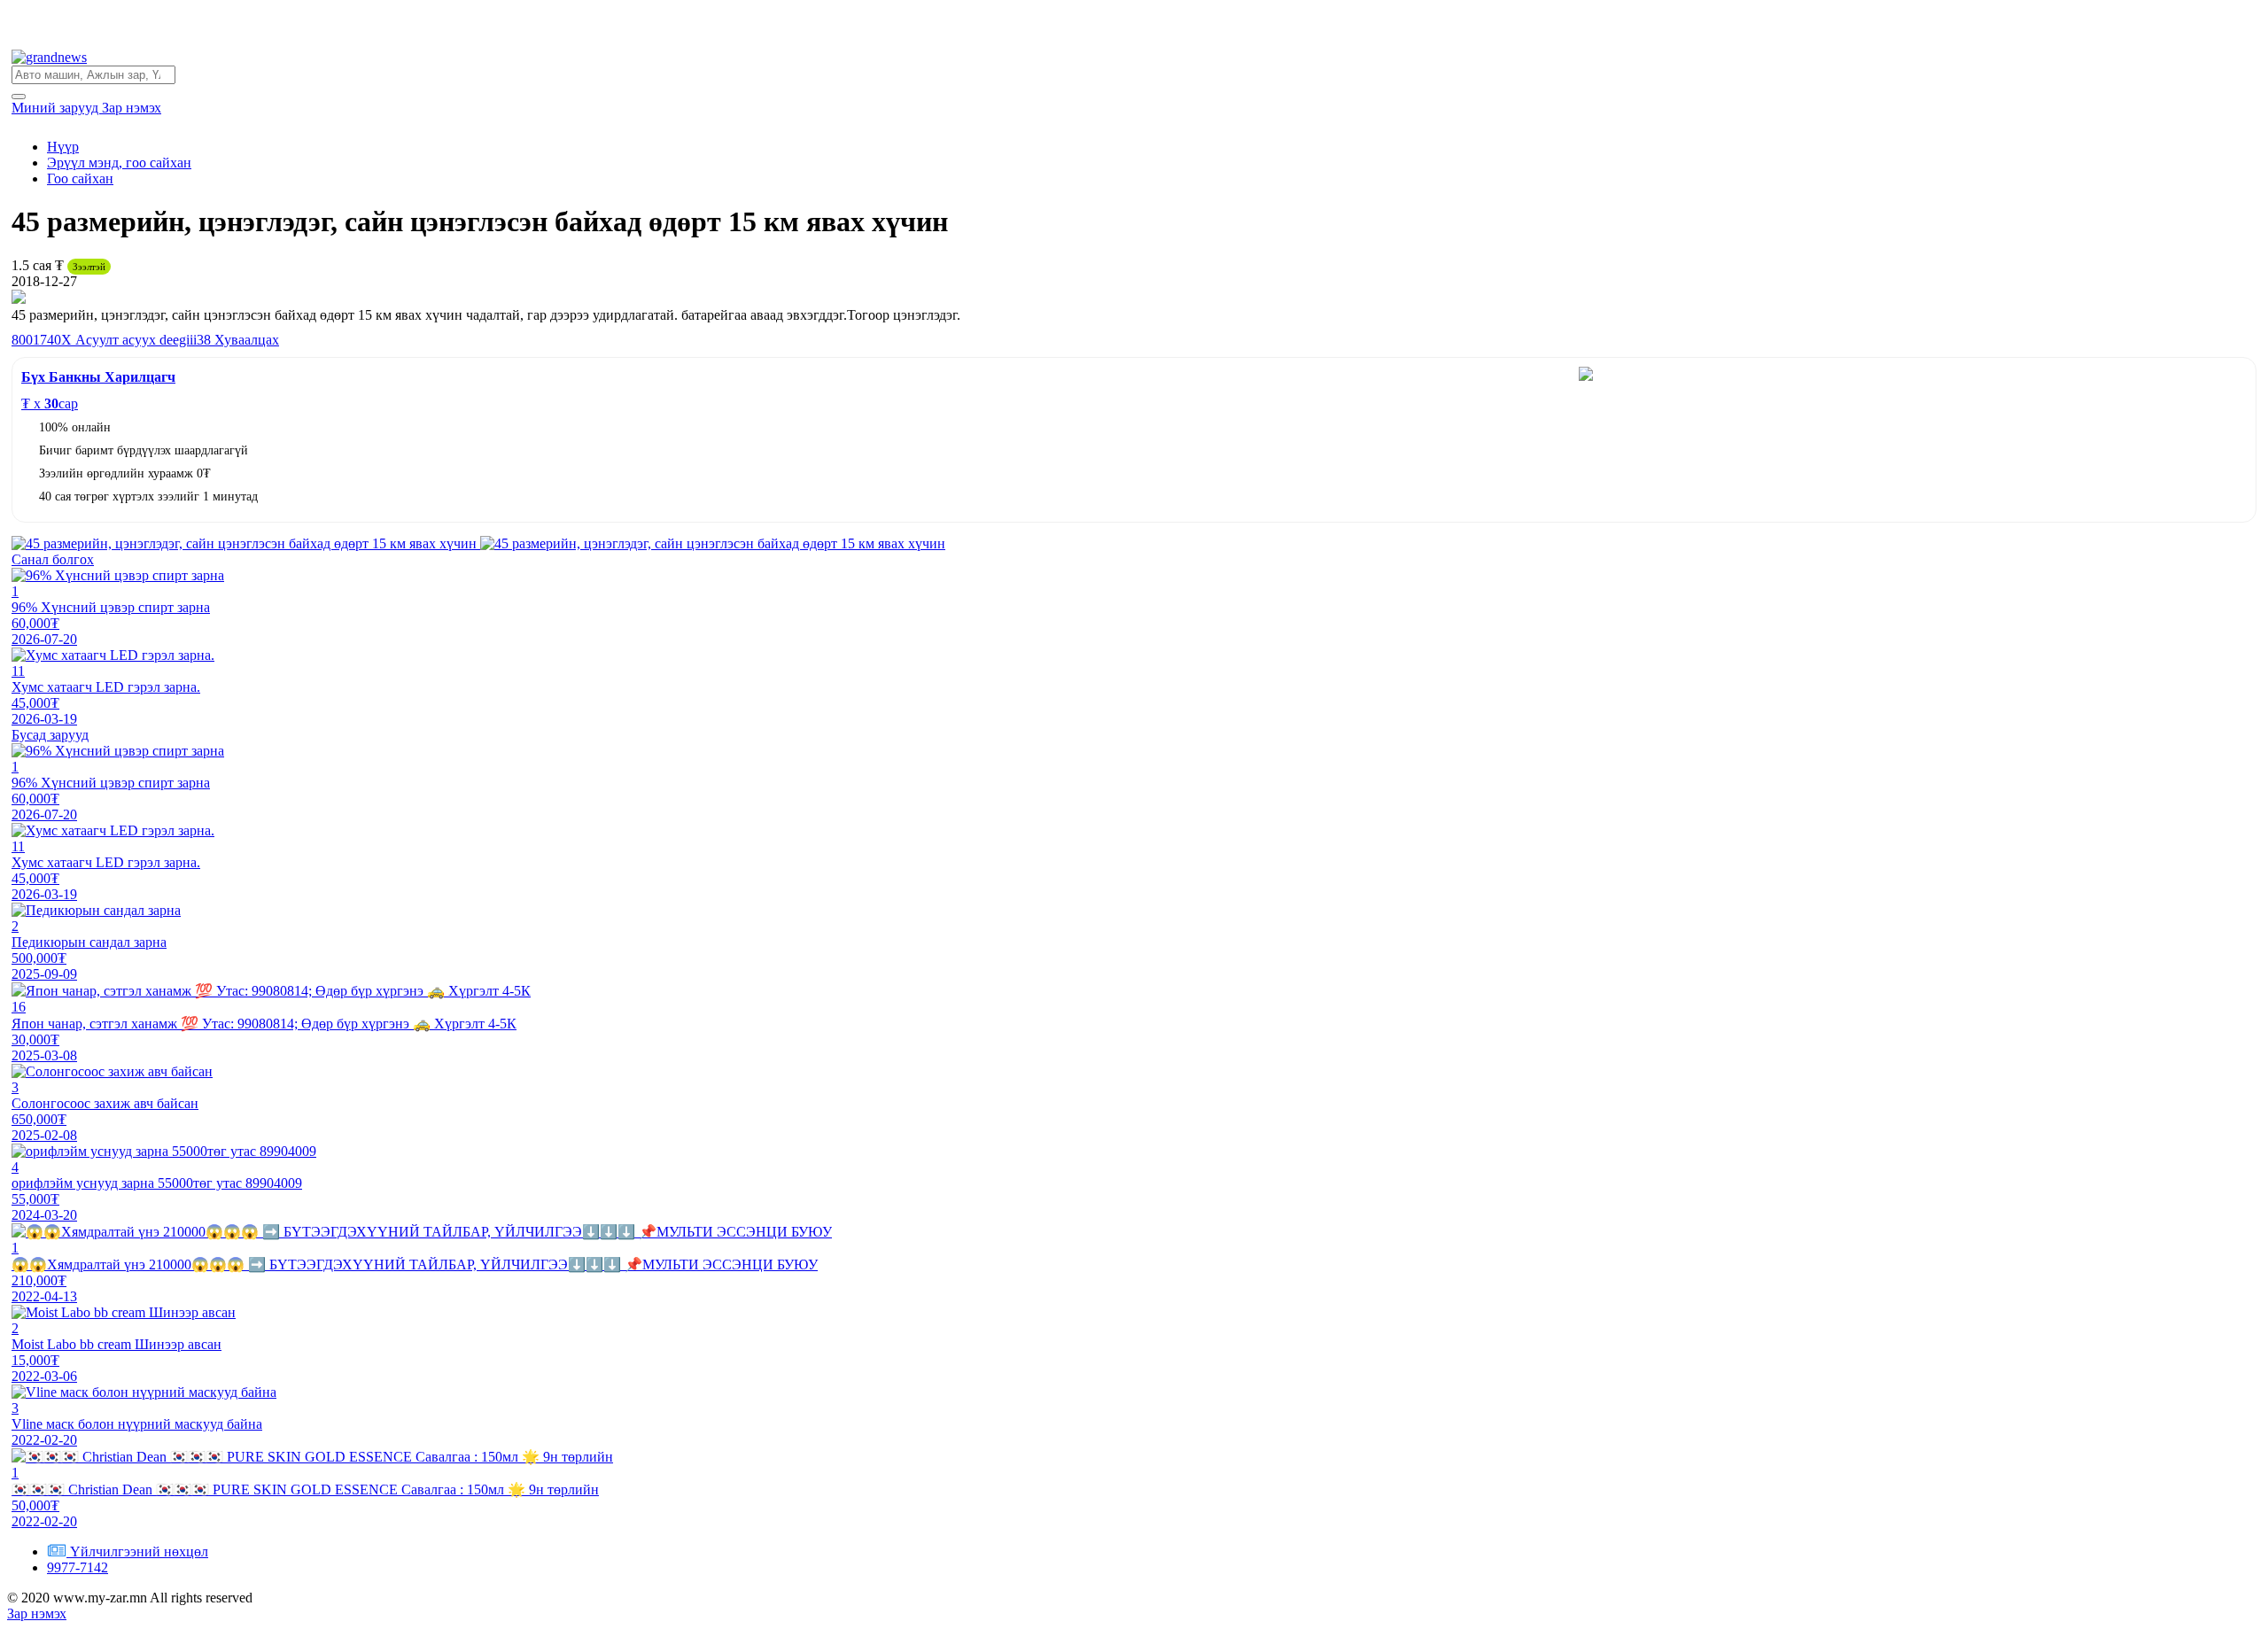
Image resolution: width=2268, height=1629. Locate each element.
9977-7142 (78, 1567)
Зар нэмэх (132, 108)
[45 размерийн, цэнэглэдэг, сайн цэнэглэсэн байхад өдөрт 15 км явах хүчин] (246, 543)
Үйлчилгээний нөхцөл (139, 1551)
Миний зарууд (57, 108)
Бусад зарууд (50, 735)
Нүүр (63, 147)
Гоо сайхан (80, 178)
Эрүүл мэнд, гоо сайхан (119, 163)
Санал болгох (53, 559)
